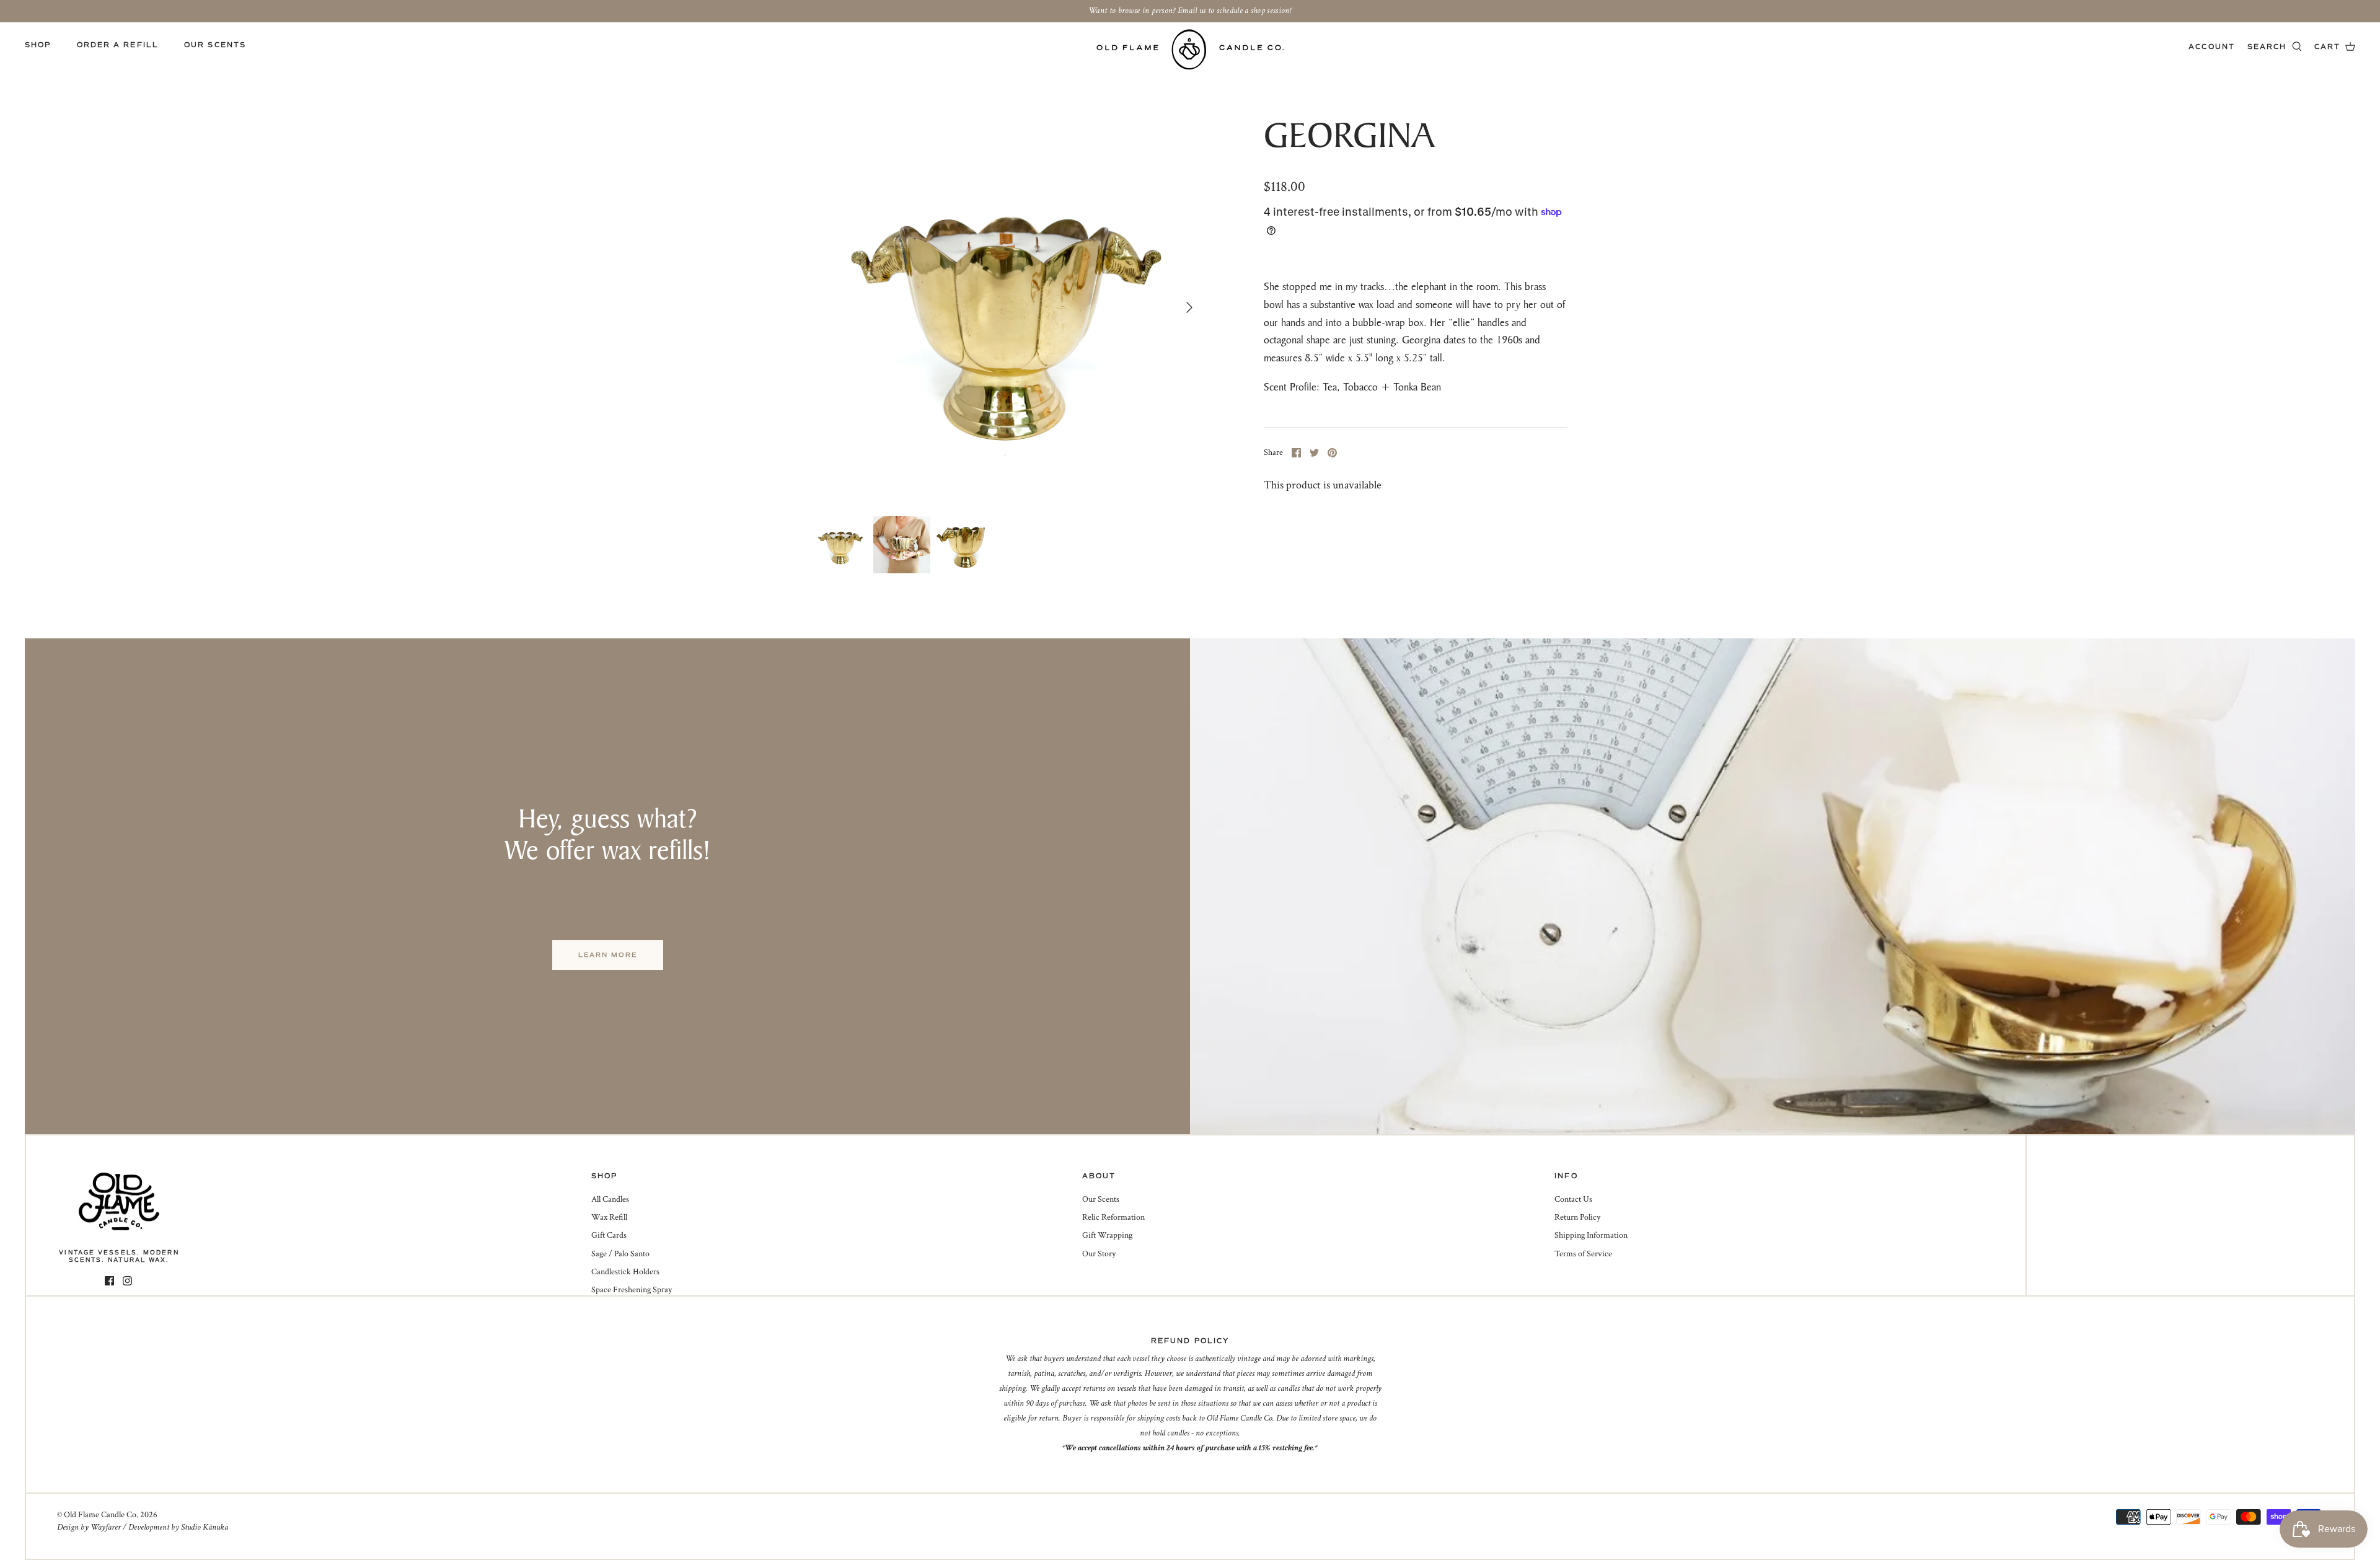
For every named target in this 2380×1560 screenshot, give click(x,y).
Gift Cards (609, 1235)
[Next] (1189, 307)
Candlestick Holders (625, 1272)
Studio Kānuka (205, 1527)
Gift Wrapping (1107, 1235)
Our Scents (215, 45)
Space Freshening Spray (632, 1290)
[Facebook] (109, 1281)
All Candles (610, 1199)
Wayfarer (106, 1527)
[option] (1008, 307)
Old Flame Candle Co (100, 1515)
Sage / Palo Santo (620, 1254)
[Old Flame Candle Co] (1190, 49)
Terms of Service (1583, 1254)
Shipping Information (1591, 1235)
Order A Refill (118, 45)
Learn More (608, 955)
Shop (38, 45)
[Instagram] (127, 1281)
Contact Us (1573, 1199)
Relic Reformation (1113, 1217)
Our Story (1099, 1254)
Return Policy (1577, 1217)
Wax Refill (609, 1217)
